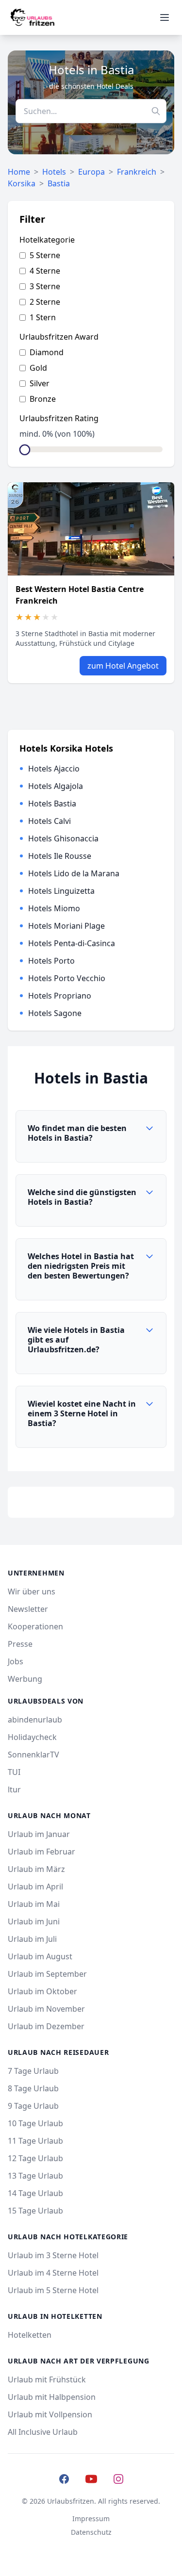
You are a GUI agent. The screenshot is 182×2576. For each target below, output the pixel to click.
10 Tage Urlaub (35, 2123)
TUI (14, 1772)
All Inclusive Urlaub (43, 2432)
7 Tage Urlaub (33, 2071)
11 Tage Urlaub (35, 2141)
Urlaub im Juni (34, 1921)
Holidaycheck (32, 1737)
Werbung (25, 1679)
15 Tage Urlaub (35, 2211)
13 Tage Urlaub (35, 2176)
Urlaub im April (35, 1887)
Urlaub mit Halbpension (52, 2397)
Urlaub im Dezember (46, 2026)
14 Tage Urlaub (35, 2193)
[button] (91, 1137)
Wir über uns (32, 1592)
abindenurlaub (35, 1720)
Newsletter (28, 1609)
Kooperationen (35, 1626)
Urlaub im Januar (39, 1834)
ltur (14, 1789)
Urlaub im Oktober (42, 1991)
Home (19, 172)
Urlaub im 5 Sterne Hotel (53, 2290)
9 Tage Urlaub (33, 2106)
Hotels (54, 172)
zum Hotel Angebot (123, 666)
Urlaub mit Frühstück (47, 2379)
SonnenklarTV (33, 1755)
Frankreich (137, 172)
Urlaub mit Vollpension (50, 2414)
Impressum (91, 2519)
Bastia (59, 183)
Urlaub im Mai (34, 1904)
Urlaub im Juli (32, 1939)
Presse (20, 1644)
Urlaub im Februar (41, 1852)
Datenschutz (91, 2532)
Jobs (16, 1661)
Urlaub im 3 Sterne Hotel (53, 2255)
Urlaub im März (36, 1869)
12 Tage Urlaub (35, 2158)
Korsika (22, 183)
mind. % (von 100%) (57, 434)
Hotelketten (30, 2335)
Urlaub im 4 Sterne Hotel (53, 2273)
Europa (91, 172)
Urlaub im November (46, 2009)
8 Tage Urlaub (33, 2088)
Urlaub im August (40, 1956)
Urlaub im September (47, 1974)
